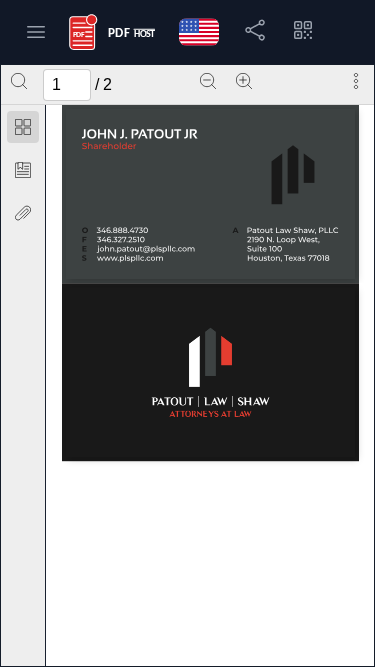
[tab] (23, 130)
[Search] (19, 81)
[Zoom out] (208, 81)
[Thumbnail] (23, 127)
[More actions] (356, 81)
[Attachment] (23, 213)
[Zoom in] (244, 81)
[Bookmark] (23, 170)
